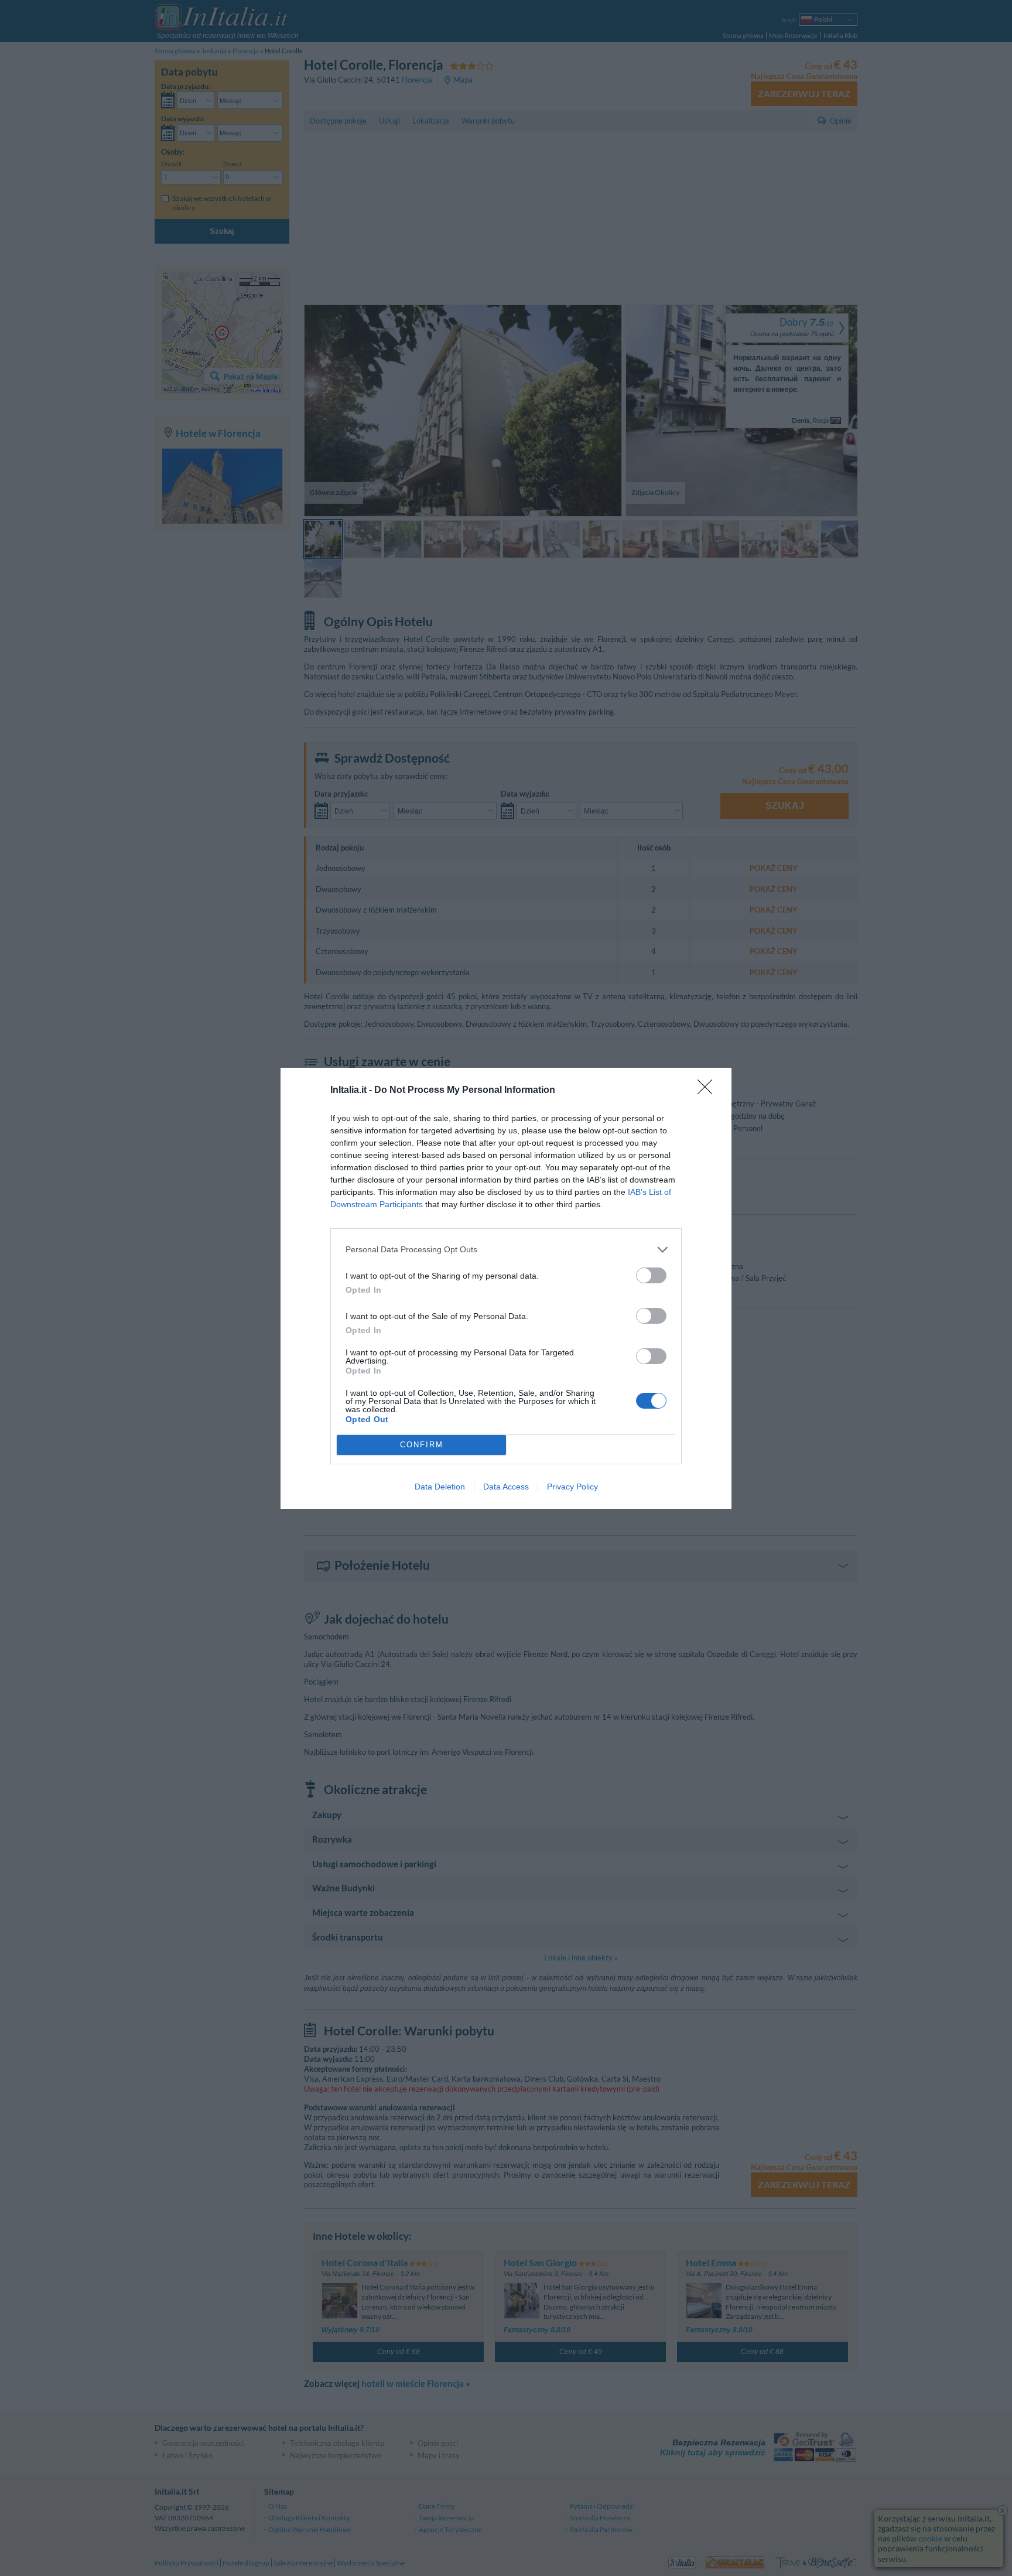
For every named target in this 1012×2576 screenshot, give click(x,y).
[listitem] (506, 1250)
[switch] (651, 1275)
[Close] (709, 1091)
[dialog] (506, 1288)
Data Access (506, 1487)
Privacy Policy (572, 1487)
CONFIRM (422, 1445)
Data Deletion (440, 1487)
